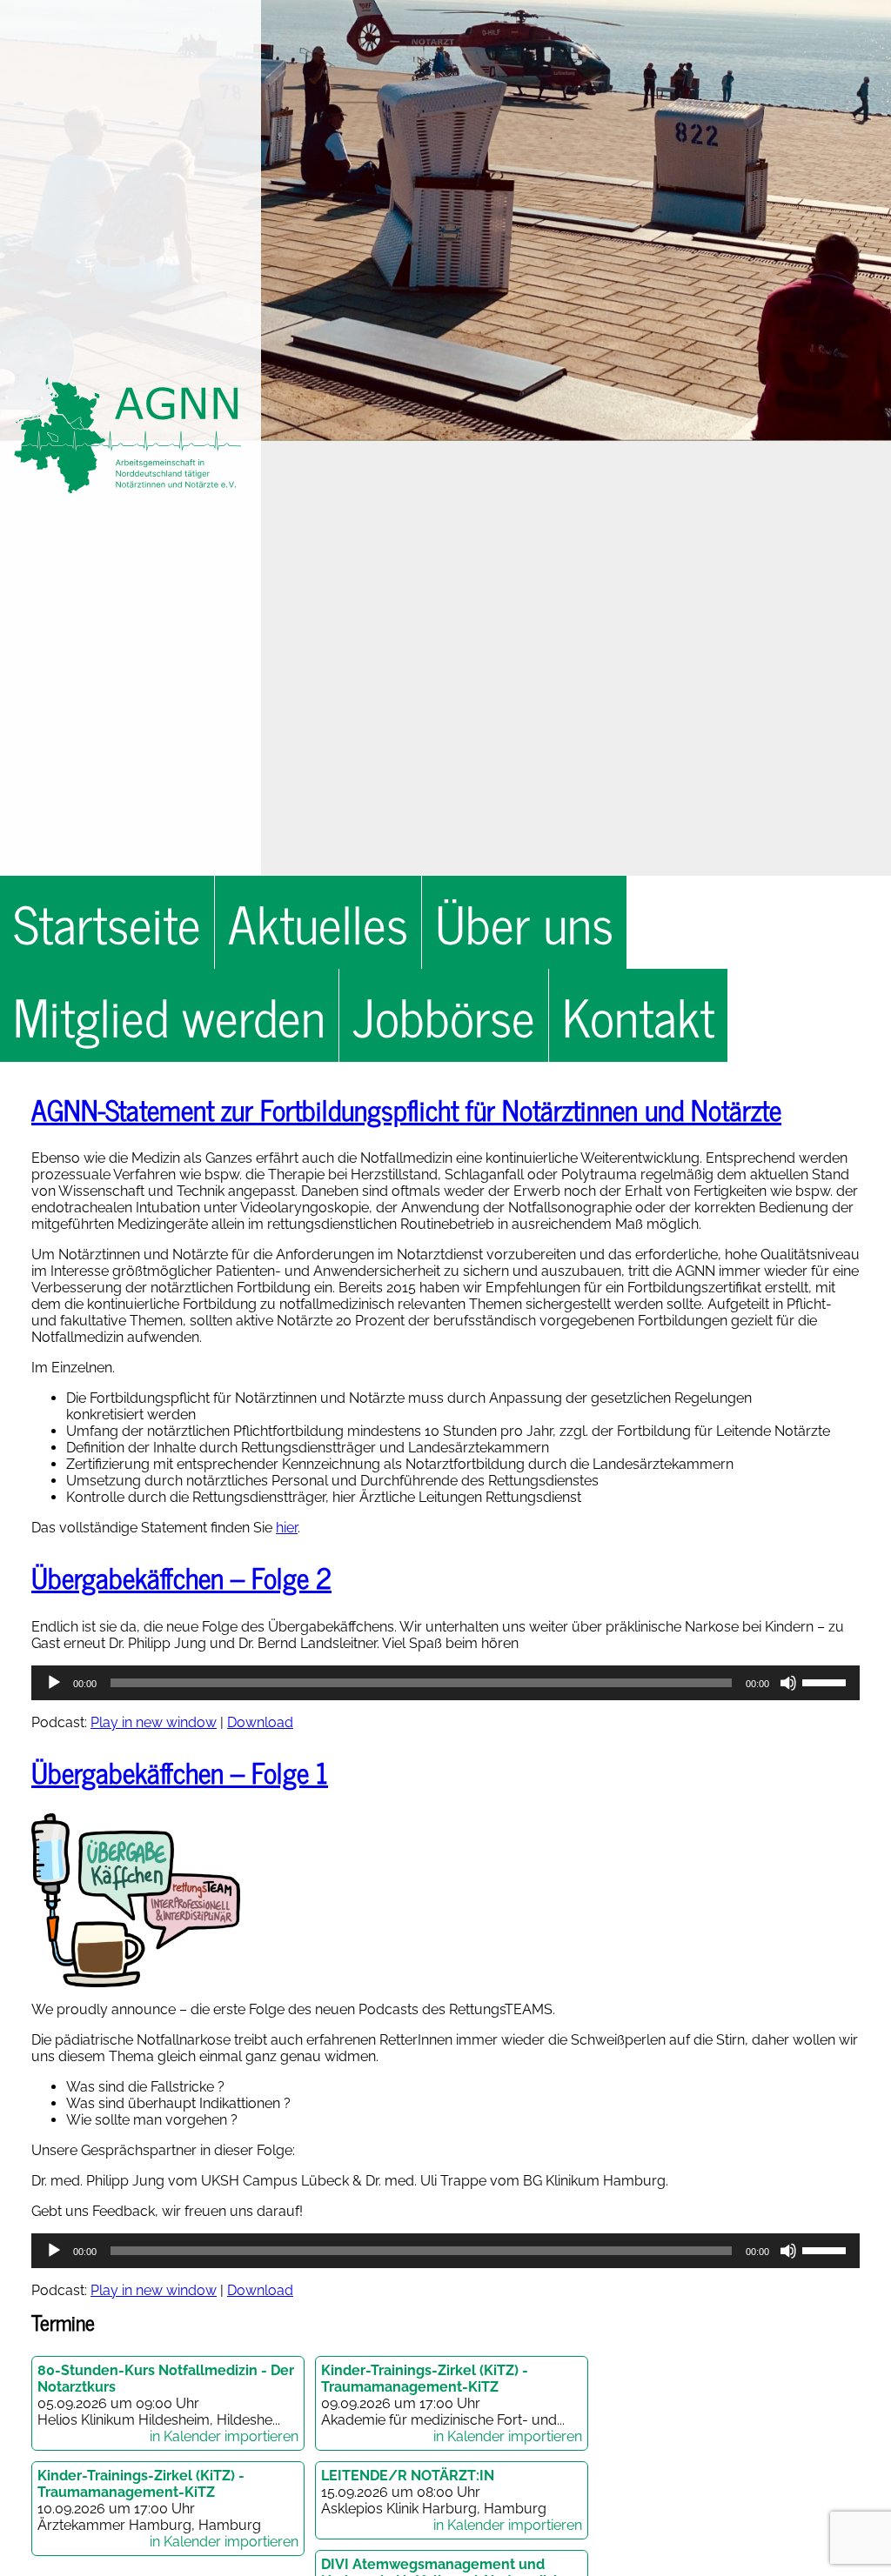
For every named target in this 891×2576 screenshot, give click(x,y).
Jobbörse (444, 1015)
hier (287, 1528)
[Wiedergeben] (54, 1683)
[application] (445, 1683)
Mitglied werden (169, 1015)
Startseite (107, 922)
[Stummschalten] (788, 1683)
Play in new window (154, 1722)
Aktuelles (318, 922)
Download (260, 1722)
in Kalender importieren (224, 2436)
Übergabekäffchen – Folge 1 (180, 1772)
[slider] (827, 1681)
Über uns (524, 922)
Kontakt (638, 1015)
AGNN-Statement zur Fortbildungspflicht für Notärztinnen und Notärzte (406, 1109)
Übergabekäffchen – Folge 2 (181, 1577)
